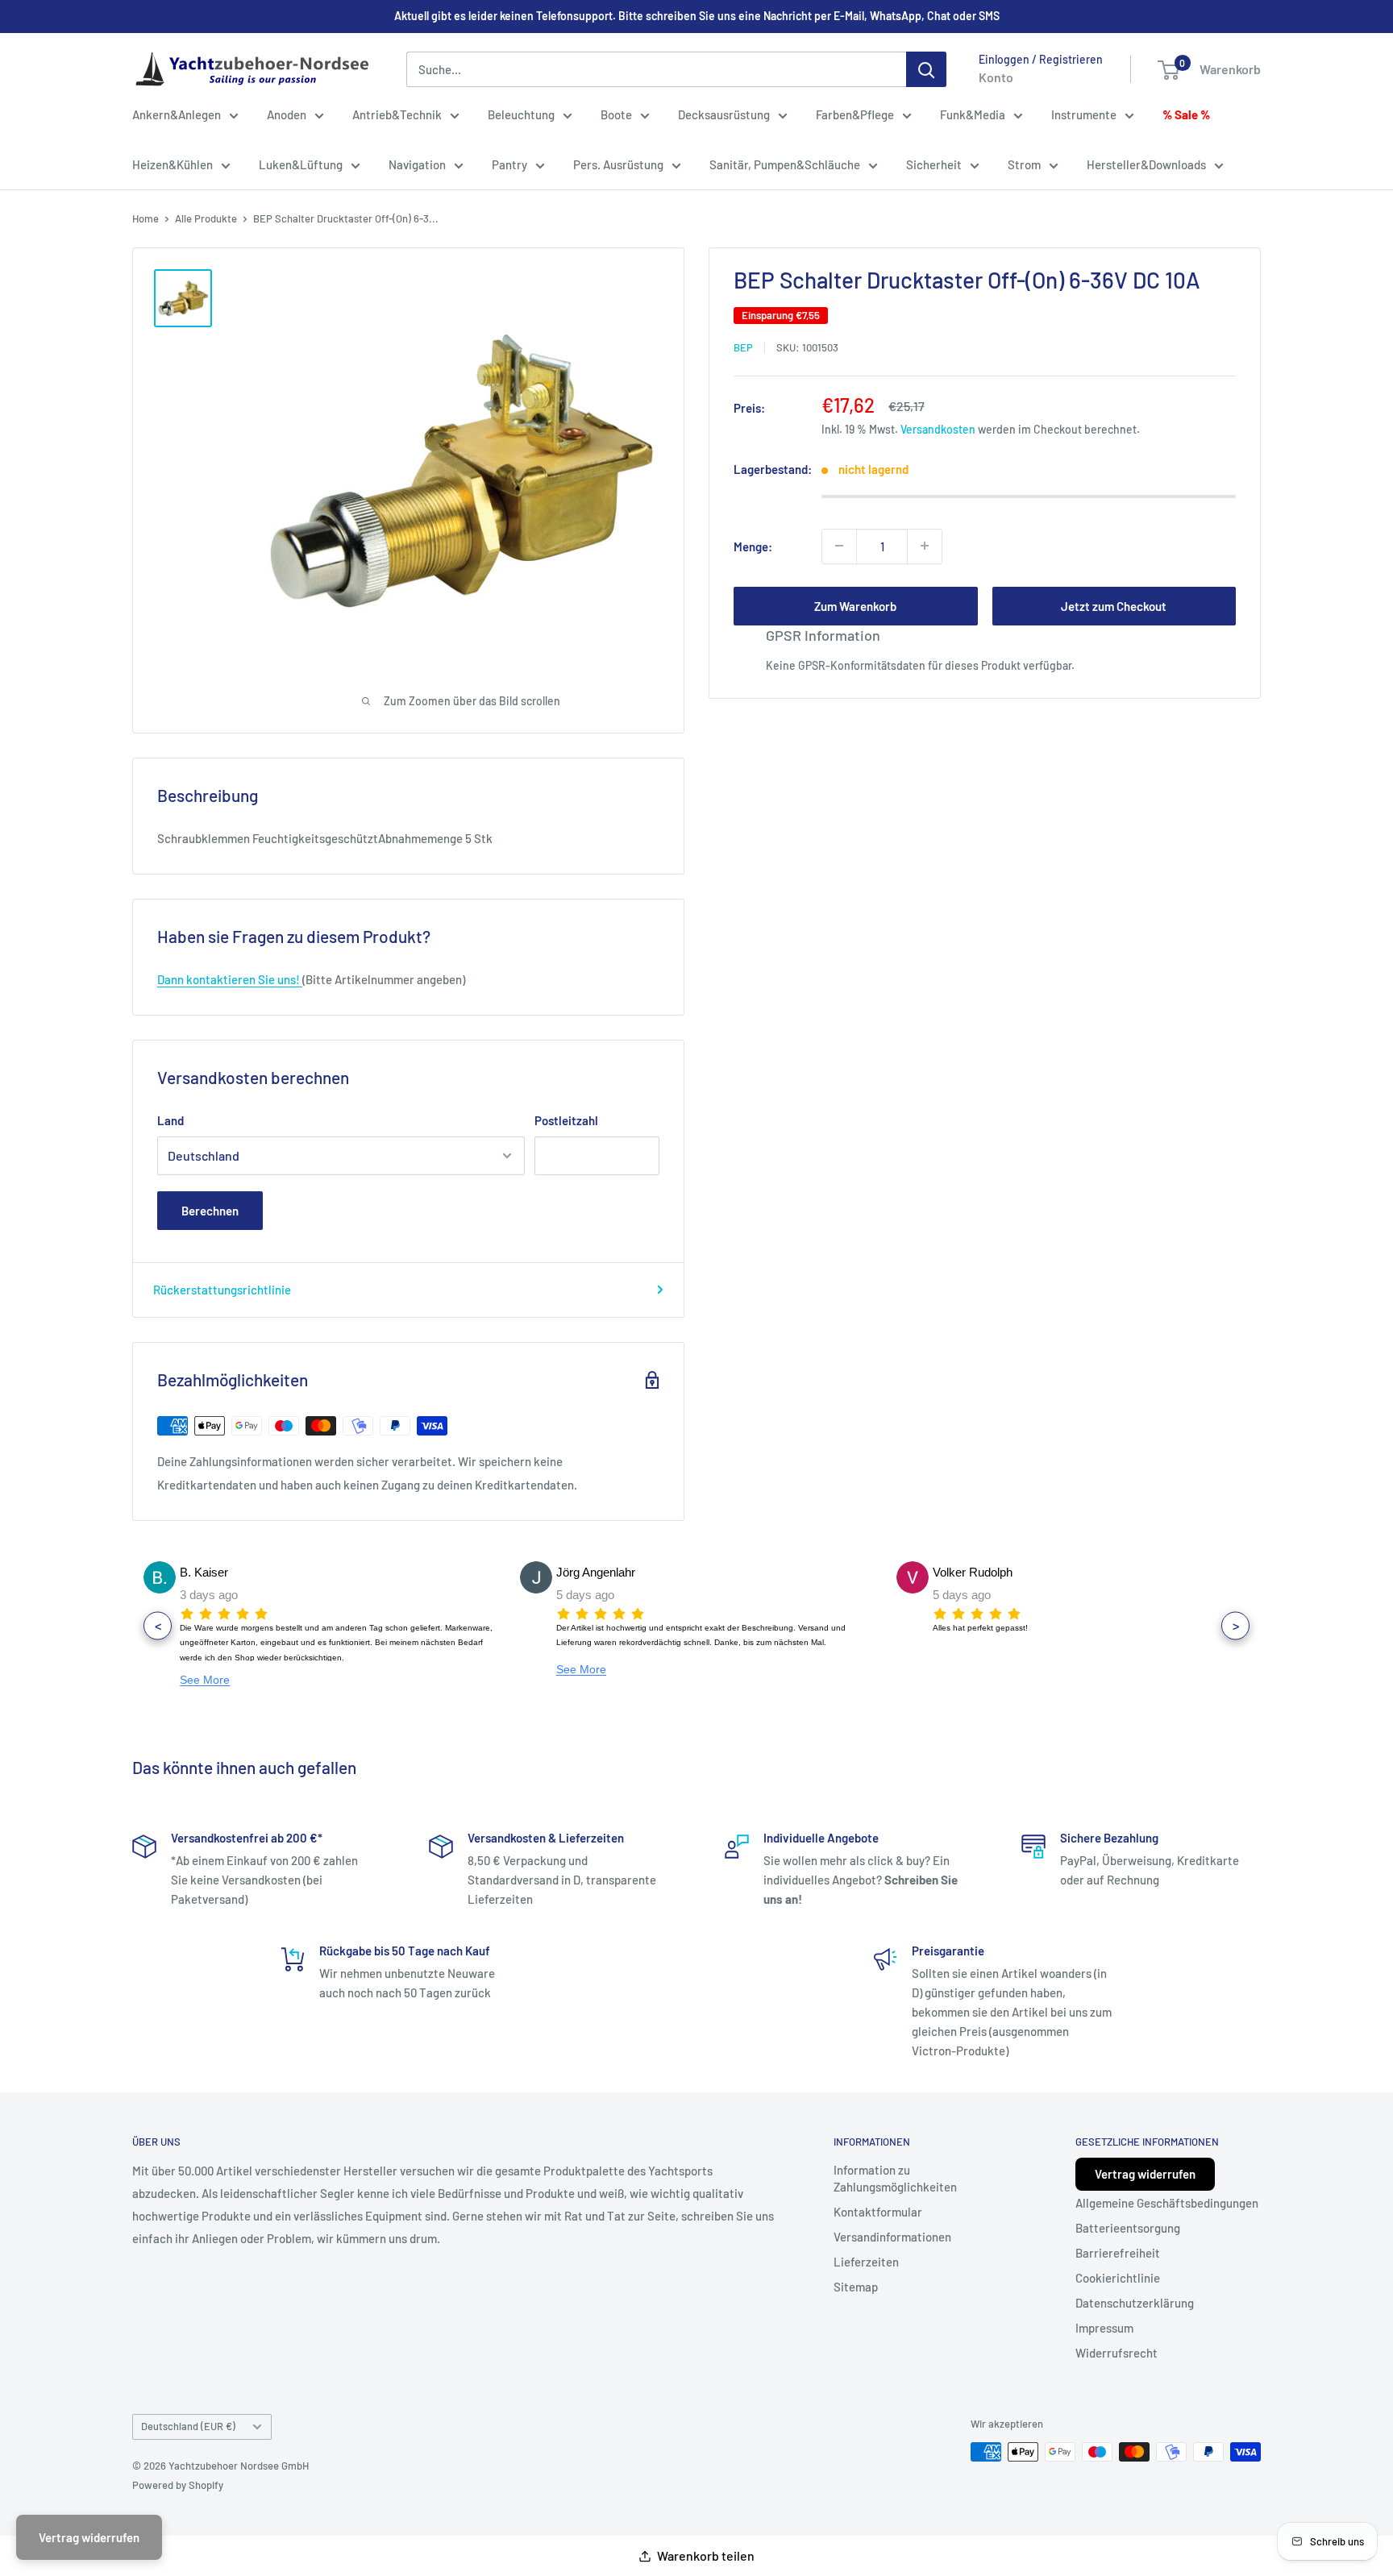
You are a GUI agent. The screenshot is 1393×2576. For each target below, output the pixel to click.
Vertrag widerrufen (1145, 2174)
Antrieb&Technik (397, 114)
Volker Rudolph (973, 1572)
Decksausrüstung (724, 114)
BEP (743, 347)
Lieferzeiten (866, 2262)
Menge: (753, 546)
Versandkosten (938, 428)
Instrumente (1084, 114)
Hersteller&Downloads (1146, 164)
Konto (996, 77)
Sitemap (856, 2287)
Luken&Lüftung (301, 164)
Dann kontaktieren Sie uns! (230, 979)
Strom (1024, 164)
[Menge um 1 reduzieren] (839, 546)
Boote (616, 114)
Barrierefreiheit (1118, 2253)
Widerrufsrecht (1116, 2353)
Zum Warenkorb (855, 605)
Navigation (417, 164)
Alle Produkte (206, 218)
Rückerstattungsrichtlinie (222, 1290)
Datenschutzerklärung (1135, 2303)
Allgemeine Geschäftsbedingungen (1167, 2203)
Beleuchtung (521, 114)
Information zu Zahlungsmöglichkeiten (895, 2178)
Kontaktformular (878, 2212)
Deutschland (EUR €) (188, 2426)
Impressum (1104, 2328)
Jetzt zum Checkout (1114, 605)
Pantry (509, 164)
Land (170, 1120)
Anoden (287, 114)
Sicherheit (934, 164)
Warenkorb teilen (706, 2555)
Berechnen (210, 1211)
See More (205, 1680)
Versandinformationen (892, 2237)
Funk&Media (973, 114)
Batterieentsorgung (1128, 2228)
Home (146, 218)
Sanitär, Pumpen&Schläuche (785, 164)
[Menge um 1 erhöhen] (925, 546)
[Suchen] (926, 69)
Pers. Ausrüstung (618, 164)
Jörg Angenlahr (596, 1572)
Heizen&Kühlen (173, 164)
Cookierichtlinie (1118, 2278)
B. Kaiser (204, 1572)
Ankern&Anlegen (177, 114)
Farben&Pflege (855, 114)
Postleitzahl (566, 1120)
